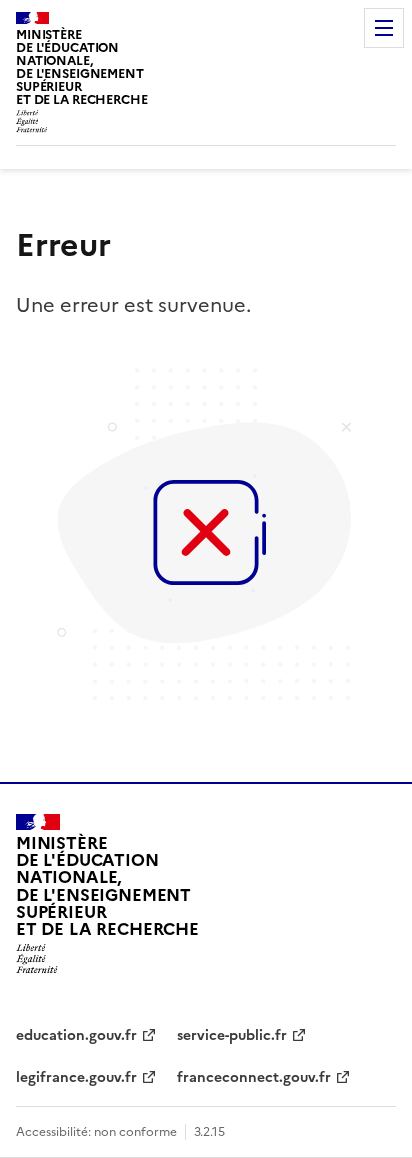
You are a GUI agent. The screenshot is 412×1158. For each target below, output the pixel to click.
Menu (384, 28)
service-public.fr (232, 1035)
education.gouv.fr (76, 1035)
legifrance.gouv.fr (76, 1077)
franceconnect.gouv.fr (254, 1077)
